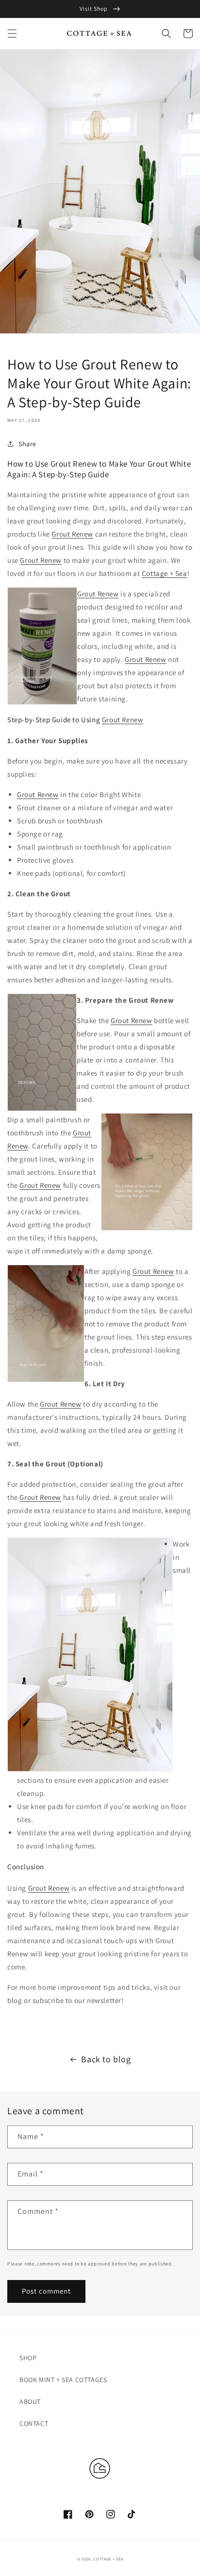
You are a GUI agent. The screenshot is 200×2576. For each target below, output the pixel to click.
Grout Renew (72, 534)
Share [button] (27, 444)
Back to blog (106, 2059)
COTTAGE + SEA (108, 2559)
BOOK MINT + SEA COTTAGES (63, 2380)
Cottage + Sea (165, 573)
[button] (12, 34)
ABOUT (30, 2402)
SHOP (28, 2358)
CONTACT (34, 2423)
